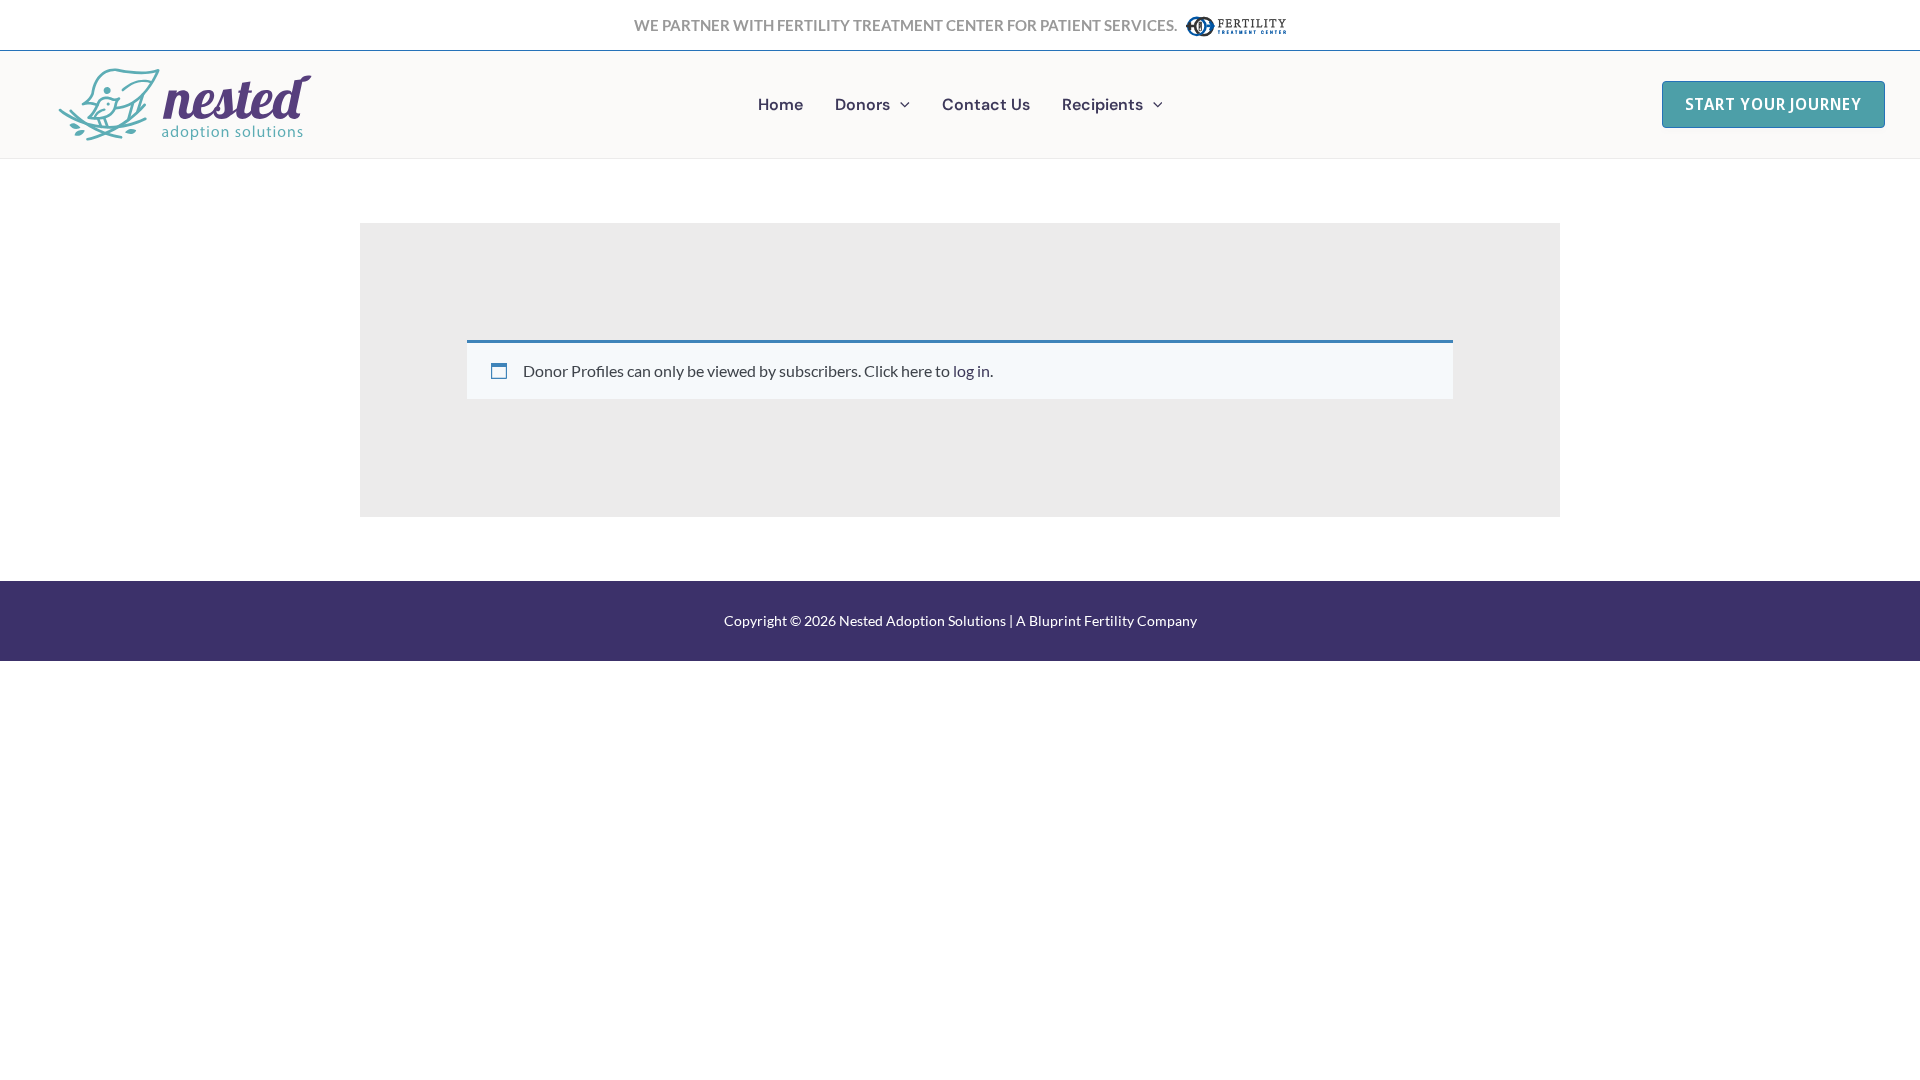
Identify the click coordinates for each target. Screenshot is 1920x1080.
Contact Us (986, 104)
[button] (900, 105)
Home (780, 104)
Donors (862, 104)
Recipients (1102, 104)
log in (971, 370)
